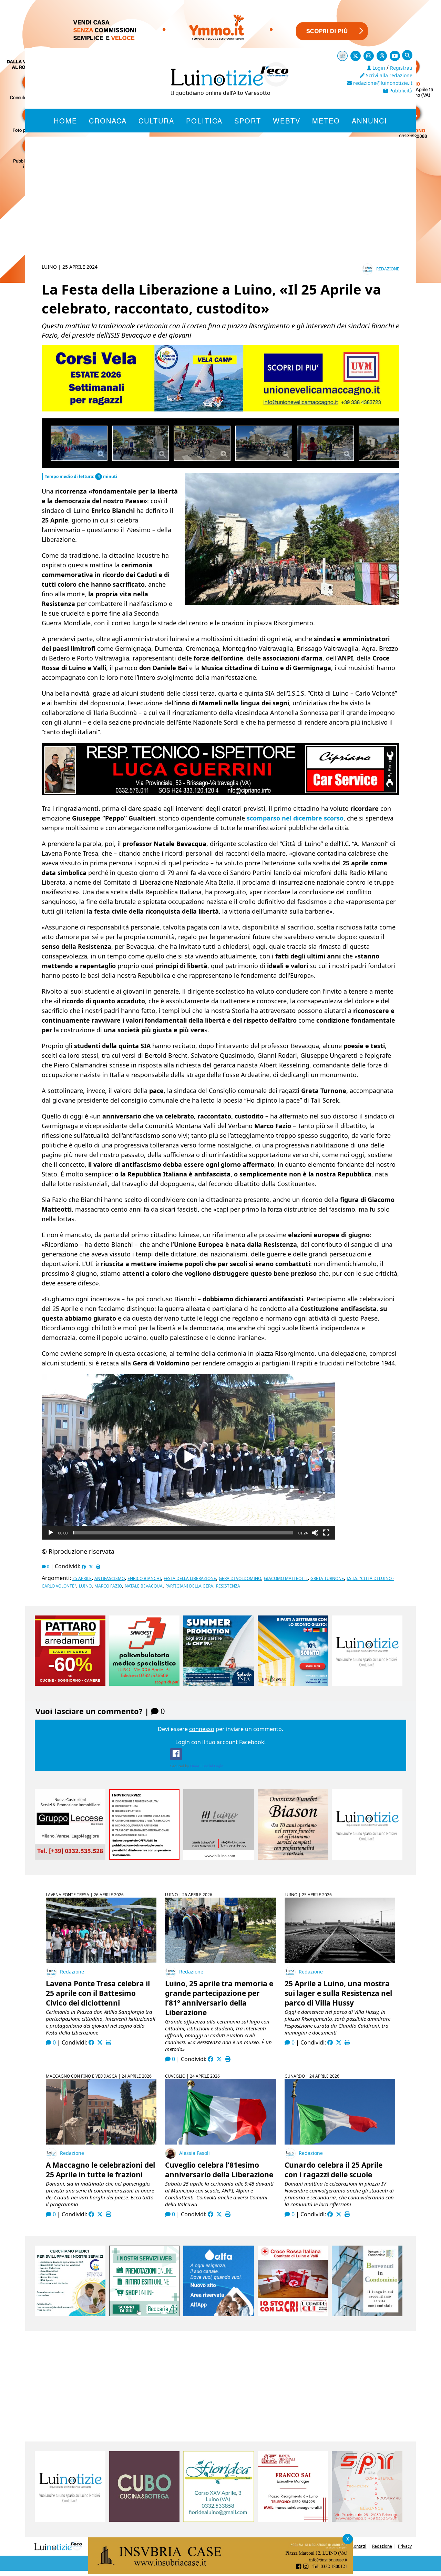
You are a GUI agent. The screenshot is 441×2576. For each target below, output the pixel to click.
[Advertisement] (220, 208)
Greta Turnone (327, 1578)
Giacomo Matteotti (286, 1578)
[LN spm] (367, 2520)
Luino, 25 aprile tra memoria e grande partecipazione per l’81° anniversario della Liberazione (219, 1998)
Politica (204, 121)
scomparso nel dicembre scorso (295, 818)
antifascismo (110, 1578)
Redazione (388, 269)
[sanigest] (145, 1684)
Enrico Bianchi (144, 1578)
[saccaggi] (145, 1858)
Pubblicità (400, 91)
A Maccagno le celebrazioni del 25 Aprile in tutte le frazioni (100, 2170)
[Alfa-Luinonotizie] (219, 2314)
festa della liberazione (190, 1578)
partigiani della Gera (189, 1586)
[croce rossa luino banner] (293, 2314)
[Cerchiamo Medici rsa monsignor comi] (70, 2314)
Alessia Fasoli (194, 2153)
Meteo (326, 121)
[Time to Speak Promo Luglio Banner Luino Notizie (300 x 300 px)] (293, 1684)
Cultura (156, 121)
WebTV (287, 121)
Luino (85, 1586)
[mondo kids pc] (220, 410)
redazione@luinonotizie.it (382, 83)
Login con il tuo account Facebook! (220, 1742)
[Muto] (315, 1533)
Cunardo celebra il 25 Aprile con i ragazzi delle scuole (334, 2170)
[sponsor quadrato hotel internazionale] (219, 1858)
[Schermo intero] (326, 1533)
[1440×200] (220, 2572)
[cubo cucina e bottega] (145, 2520)
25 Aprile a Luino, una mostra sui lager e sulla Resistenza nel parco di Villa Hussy (338, 1993)
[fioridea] (219, 2520)
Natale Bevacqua (144, 1586)
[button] (188, 1457)
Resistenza (228, 1586)
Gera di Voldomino (240, 1578)
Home (65, 121)
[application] (188, 1457)
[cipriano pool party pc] (220, 794)
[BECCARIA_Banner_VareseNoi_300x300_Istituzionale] (145, 2314)
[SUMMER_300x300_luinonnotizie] (219, 1684)
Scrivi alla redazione (388, 75)
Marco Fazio (108, 1586)
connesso (202, 1729)
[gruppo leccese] (70, 1858)
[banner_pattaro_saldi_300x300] (70, 1684)
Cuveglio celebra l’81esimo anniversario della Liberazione (219, 2170)
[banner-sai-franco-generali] (293, 2520)
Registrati (401, 68)
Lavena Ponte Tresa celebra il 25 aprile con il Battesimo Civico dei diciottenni (98, 1993)
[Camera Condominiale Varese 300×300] (367, 2314)
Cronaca (108, 121)
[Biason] (293, 1858)
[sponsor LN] (367, 1684)
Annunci (370, 121)
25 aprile (82, 1578)
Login (378, 68)
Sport (248, 121)
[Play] (51, 1533)
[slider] (183, 1533)
